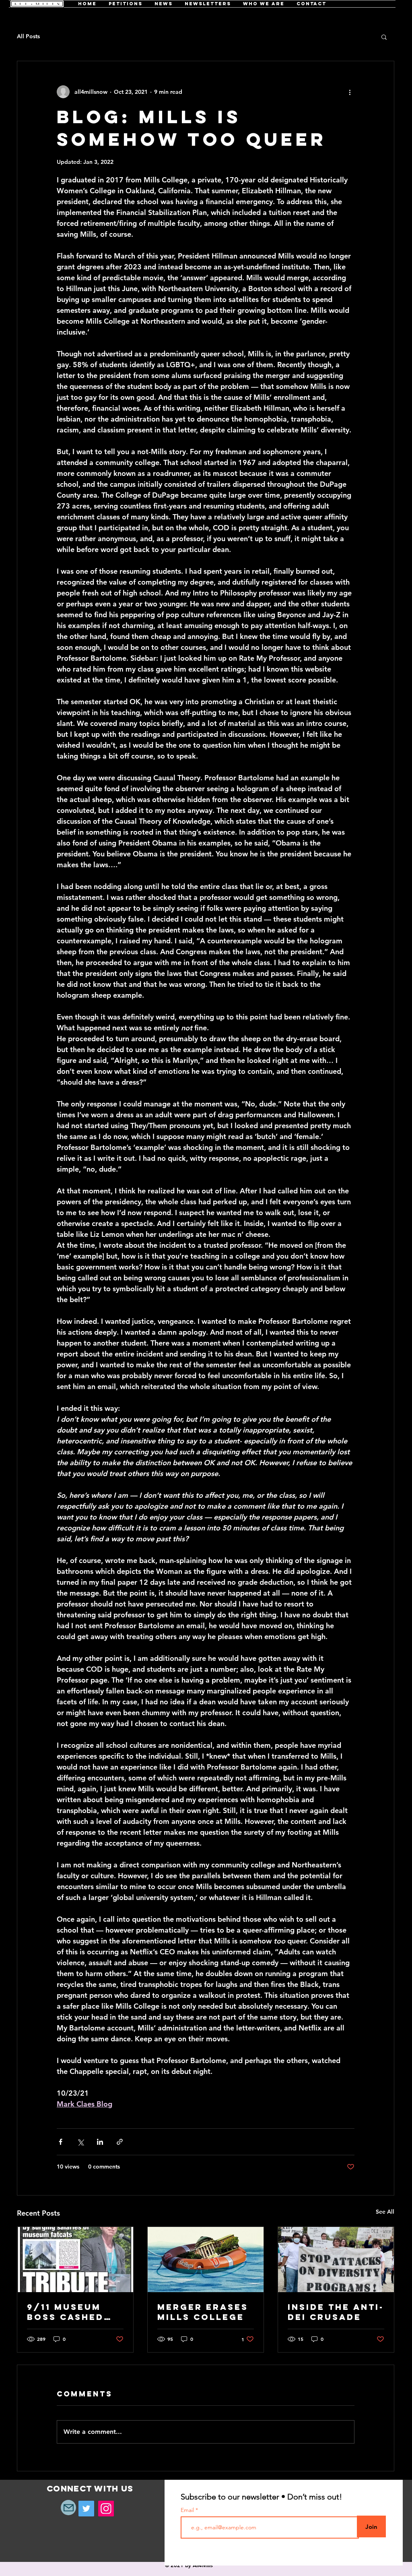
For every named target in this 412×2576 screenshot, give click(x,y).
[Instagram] (106, 2509)
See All (385, 2212)
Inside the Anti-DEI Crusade (336, 2312)
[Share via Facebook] (61, 2142)
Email (188, 2510)
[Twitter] (86, 2509)
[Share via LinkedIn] (100, 2142)
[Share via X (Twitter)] (80, 2142)
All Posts (28, 36)
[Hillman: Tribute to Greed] (75, 2260)
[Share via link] (120, 2142)
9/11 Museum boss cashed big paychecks (70, 2312)
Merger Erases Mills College (203, 2312)
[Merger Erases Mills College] (206, 2260)
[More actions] (350, 92)
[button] (384, 37)
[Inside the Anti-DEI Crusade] (336, 2260)
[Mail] (68, 2508)
